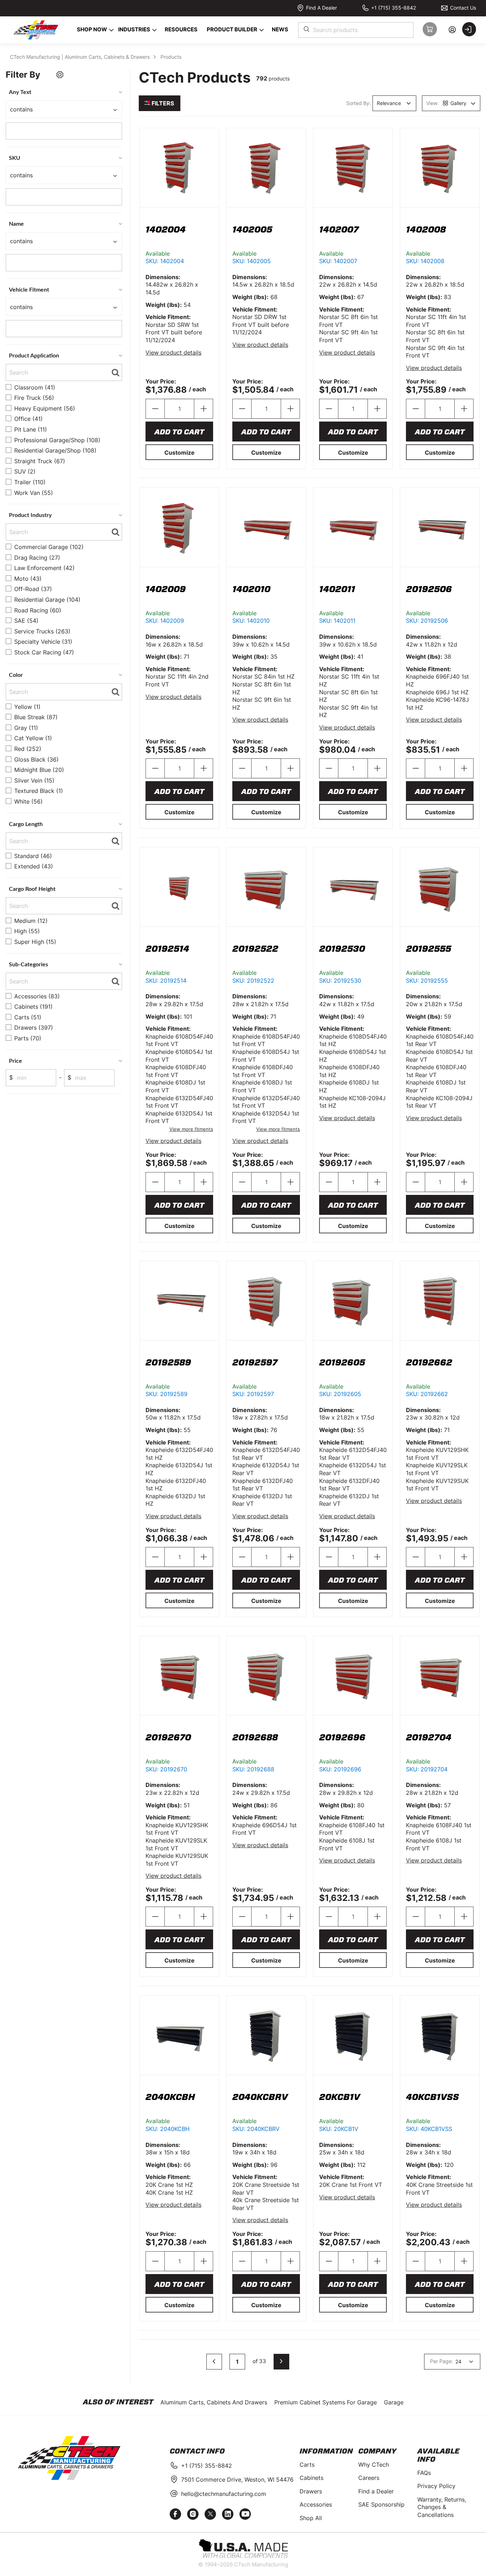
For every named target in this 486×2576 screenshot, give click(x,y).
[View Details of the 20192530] (353, 887)
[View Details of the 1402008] (440, 168)
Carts (307, 2465)
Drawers (311, 2491)
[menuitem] (91, 30)
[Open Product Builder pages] (262, 30)
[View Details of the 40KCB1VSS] (440, 2035)
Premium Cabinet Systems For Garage (326, 2402)
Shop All (311, 2518)
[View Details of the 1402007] (353, 168)
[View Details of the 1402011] (353, 527)
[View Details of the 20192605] (353, 1301)
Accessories (316, 2504)
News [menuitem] (280, 29)
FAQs (424, 2473)
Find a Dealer (376, 2491)
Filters (162, 103)
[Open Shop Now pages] (112, 30)
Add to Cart (179, 432)
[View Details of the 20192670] (179, 1676)
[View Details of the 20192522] (266, 887)
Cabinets (311, 2478)
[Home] (35, 30)
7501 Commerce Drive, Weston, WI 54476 (237, 2480)
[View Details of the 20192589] (179, 1301)
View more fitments (191, 1129)
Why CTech (374, 2465)
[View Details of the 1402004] (179, 168)
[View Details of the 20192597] (266, 1301)
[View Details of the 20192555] (440, 887)
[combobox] (356, 30)
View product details (173, 352)
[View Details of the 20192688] (266, 1676)
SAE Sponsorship (381, 2504)
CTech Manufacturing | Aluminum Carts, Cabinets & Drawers (80, 57)
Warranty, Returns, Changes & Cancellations (442, 2507)
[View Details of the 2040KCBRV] (266, 2035)
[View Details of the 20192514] (179, 887)
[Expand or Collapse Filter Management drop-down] (60, 76)
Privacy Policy (436, 2486)
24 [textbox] (458, 2361)
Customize (179, 453)
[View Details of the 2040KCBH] (179, 2035)
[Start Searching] (307, 30)
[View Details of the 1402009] (179, 527)
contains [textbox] (21, 109)
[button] (281, 2362)
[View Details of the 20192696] (353, 1676)
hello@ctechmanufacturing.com (224, 2494)
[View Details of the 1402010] (266, 527)
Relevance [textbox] (389, 103)
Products (171, 57)
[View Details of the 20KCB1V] (353, 2035)
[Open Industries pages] (155, 30)
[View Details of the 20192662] (440, 1301)
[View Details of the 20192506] (440, 527)
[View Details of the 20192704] (440, 1676)
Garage (394, 2402)
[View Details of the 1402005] (266, 168)
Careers (369, 2478)
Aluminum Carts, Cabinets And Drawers (214, 2402)
